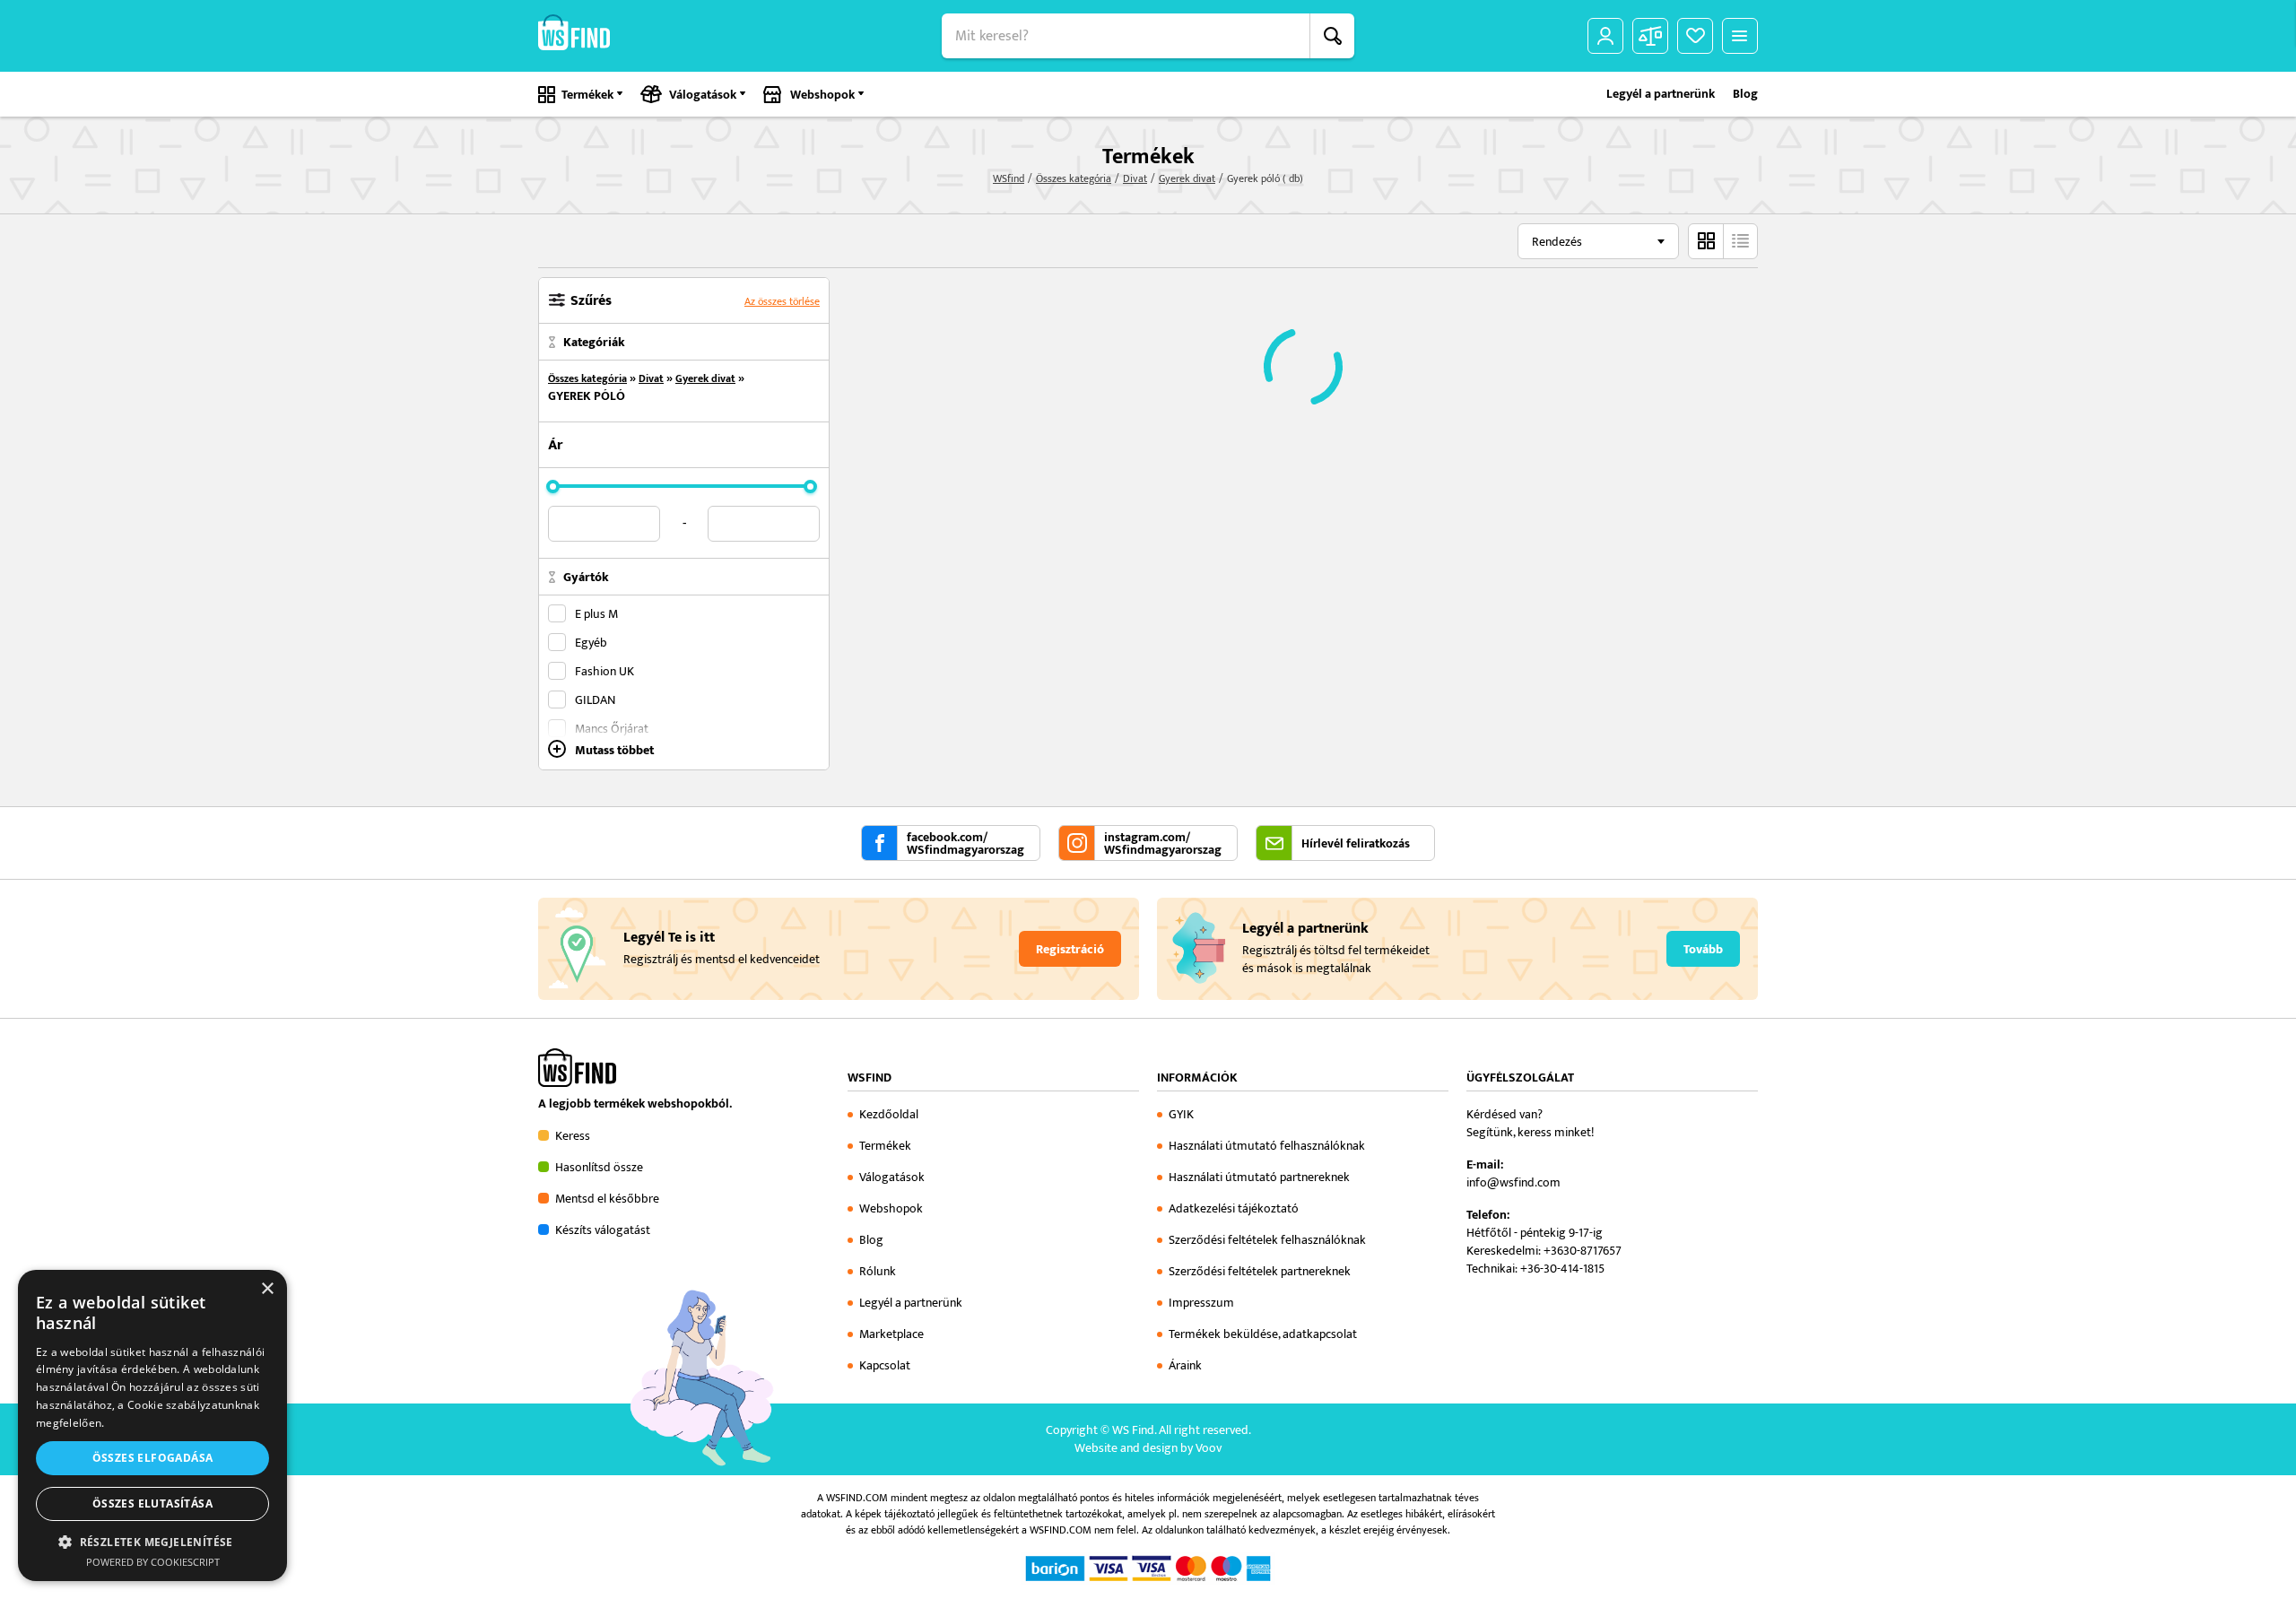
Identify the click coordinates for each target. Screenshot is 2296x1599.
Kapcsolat (885, 1365)
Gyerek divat (1187, 178)
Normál (1706, 241)
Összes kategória (1074, 178)
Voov (1209, 1448)
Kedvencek (1695, 36)
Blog (1745, 94)
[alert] (152, 1425)
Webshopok (822, 95)
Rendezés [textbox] (1557, 242)
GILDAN (595, 700)
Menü (1740, 36)
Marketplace (891, 1334)
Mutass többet (614, 749)
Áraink (1185, 1365)
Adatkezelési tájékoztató (1234, 1208)
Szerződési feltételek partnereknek (1260, 1271)
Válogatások (703, 95)
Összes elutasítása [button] (152, 1503)
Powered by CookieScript (153, 1562)
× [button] (267, 1289)
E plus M (596, 613)
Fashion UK (604, 671)
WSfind (1009, 178)
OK (1332, 36)
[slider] (553, 487)
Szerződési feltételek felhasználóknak (1267, 1240)
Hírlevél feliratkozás (1356, 844)
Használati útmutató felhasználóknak (1267, 1146)
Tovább (1703, 950)
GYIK (1181, 1114)
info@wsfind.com (1513, 1182)
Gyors (1740, 241)
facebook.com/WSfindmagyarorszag (965, 844)
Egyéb (591, 642)
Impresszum (1201, 1303)
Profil (1605, 36)
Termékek (587, 95)
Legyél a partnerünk (1661, 94)
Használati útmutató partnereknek (1259, 1177)
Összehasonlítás (1650, 36)
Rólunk (878, 1271)
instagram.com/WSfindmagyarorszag (1163, 844)
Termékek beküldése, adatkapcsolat (1263, 1334)
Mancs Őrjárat (612, 728)
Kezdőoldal (889, 1114)
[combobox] (1598, 241)
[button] (152, 1542)
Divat (1135, 178)
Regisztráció (1070, 950)
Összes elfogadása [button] (153, 1458)
